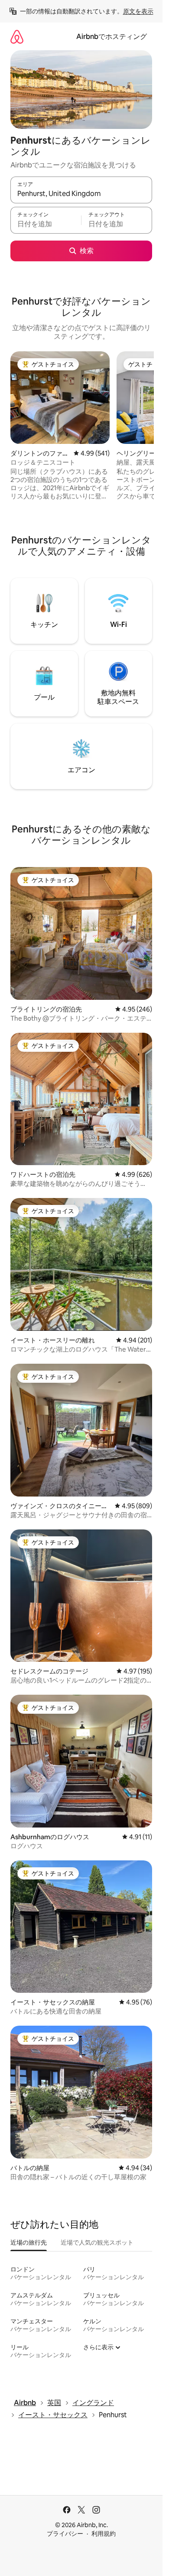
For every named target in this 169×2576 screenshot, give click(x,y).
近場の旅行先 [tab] (29, 2242)
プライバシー (65, 2534)
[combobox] (81, 194)
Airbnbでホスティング (112, 37)
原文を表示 (138, 11)
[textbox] (46, 224)
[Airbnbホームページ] (17, 37)
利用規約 (104, 2534)
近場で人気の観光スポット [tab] (97, 2242)
